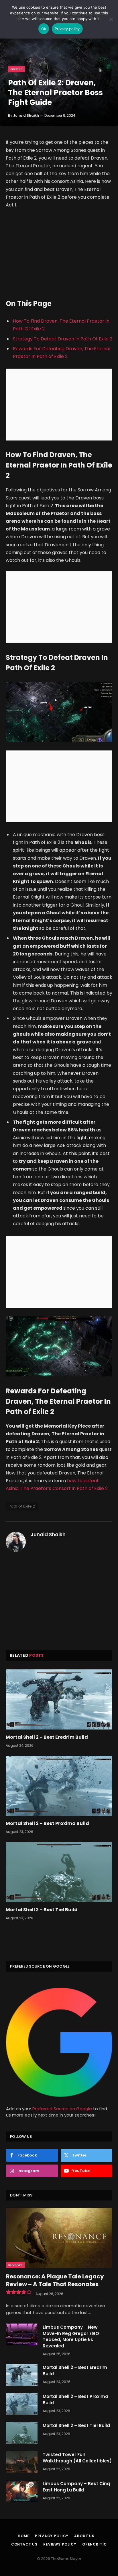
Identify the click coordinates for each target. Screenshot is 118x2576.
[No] (111, 19)
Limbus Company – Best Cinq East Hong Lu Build (76, 2487)
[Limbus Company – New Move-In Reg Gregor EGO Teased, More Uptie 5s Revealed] (22, 2334)
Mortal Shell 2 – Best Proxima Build (47, 1823)
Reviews (15, 2265)
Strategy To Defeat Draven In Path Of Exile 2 (63, 339)
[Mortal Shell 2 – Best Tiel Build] (59, 1872)
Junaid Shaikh (26, 115)
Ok (44, 29)
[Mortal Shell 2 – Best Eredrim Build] (59, 1699)
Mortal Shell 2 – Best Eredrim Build (47, 1737)
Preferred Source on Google (62, 2109)
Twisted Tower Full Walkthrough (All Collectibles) (77, 2458)
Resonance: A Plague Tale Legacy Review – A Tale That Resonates (55, 2280)
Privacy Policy (52, 2536)
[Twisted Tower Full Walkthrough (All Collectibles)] (22, 2462)
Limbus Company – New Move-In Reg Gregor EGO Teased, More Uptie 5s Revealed (71, 2336)
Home (23, 2536)
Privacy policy (67, 29)
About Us (84, 2536)
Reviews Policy (60, 2544)
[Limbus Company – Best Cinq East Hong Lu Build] (22, 2491)
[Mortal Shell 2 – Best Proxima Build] (59, 1786)
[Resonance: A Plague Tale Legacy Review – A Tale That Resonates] (59, 2238)
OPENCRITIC (95, 2544)
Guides (16, 69)
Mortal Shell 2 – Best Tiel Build (42, 1910)
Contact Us (24, 2544)
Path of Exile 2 (22, 1506)
